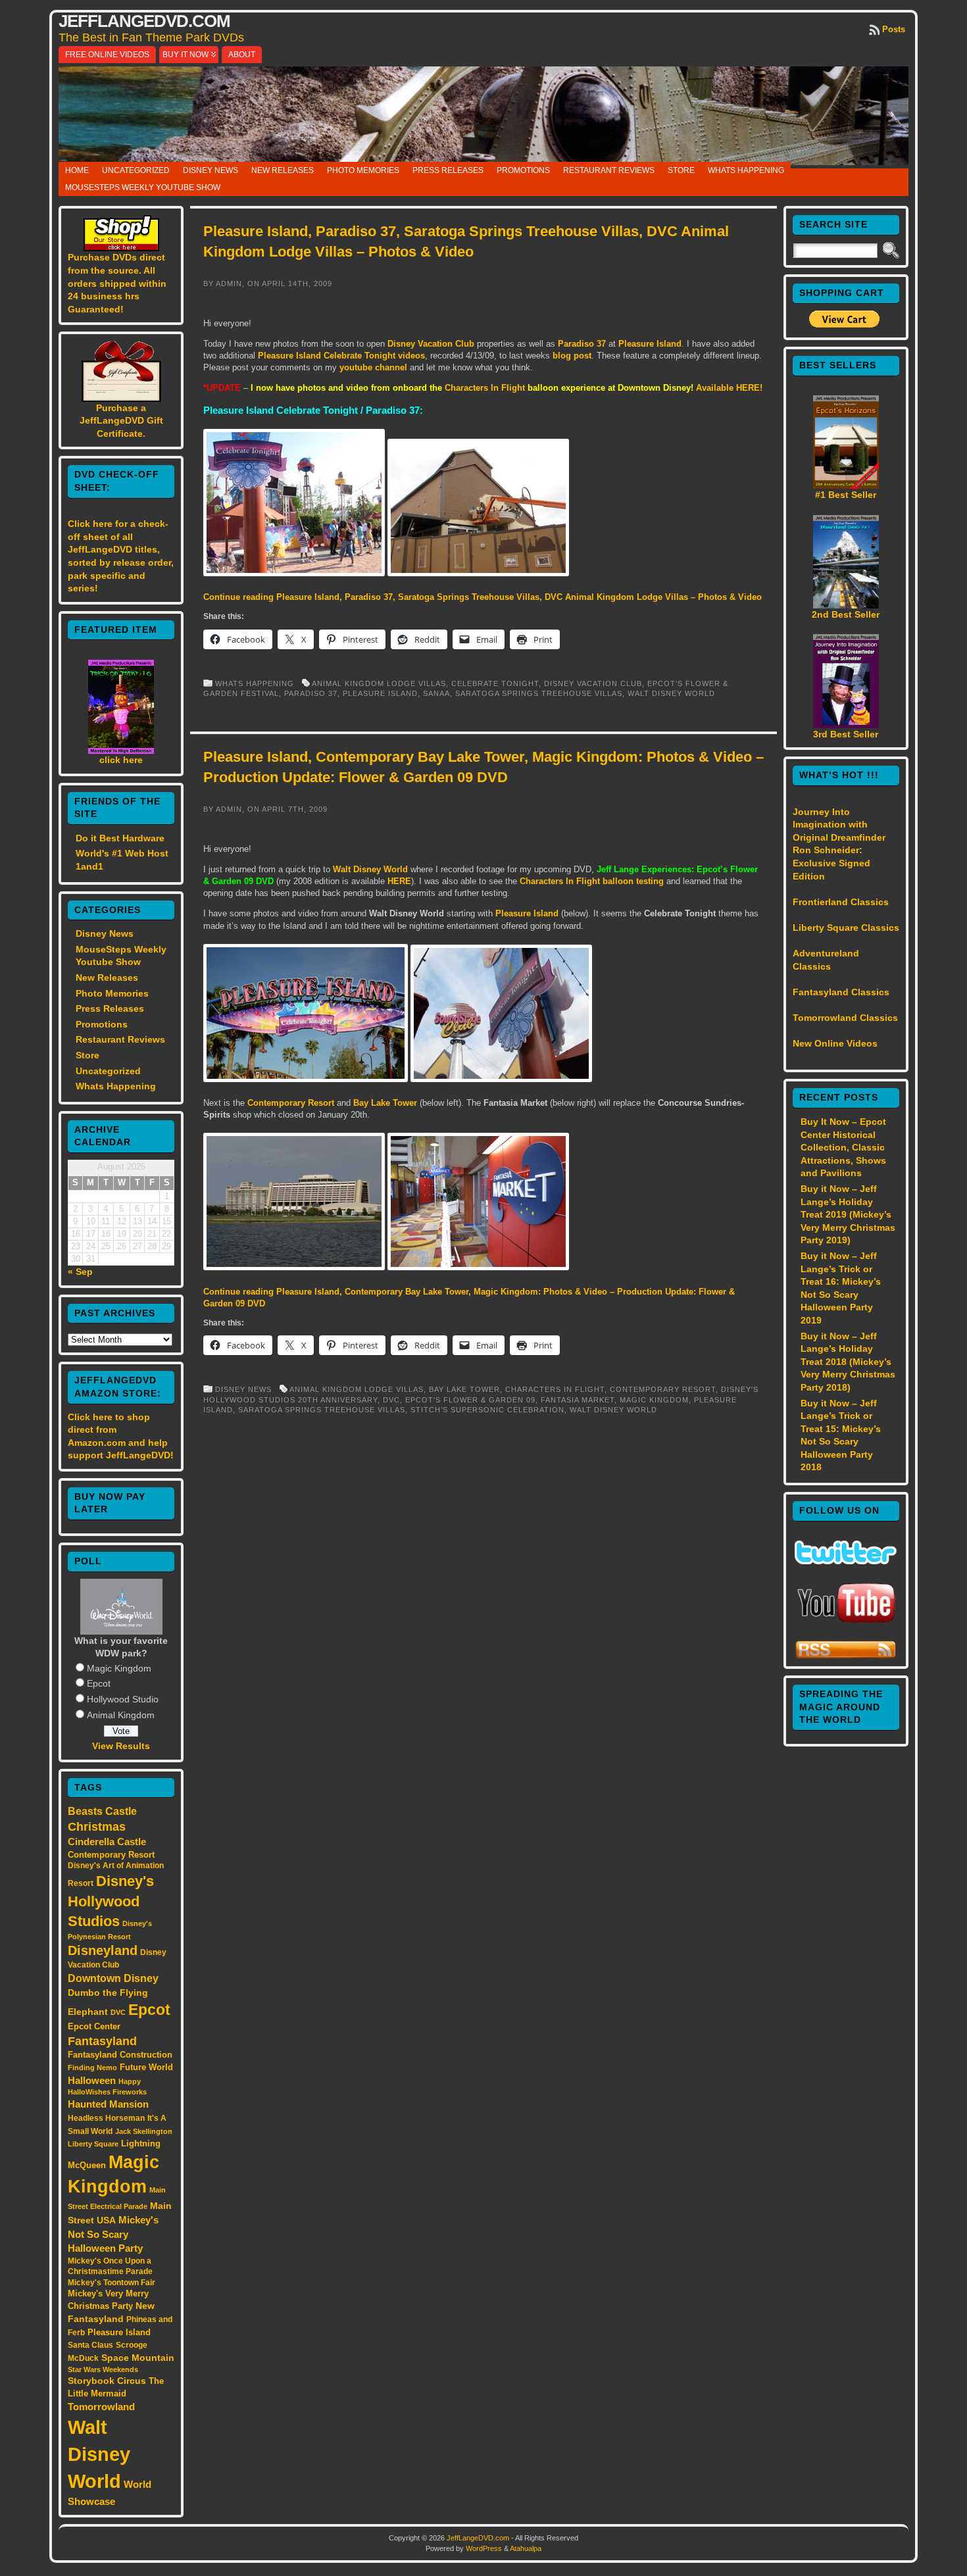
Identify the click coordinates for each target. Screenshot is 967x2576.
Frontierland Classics (841, 902)
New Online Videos (835, 1043)
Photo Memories (363, 170)
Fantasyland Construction (120, 2055)
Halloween (92, 2081)
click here (121, 760)
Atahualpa (526, 2548)
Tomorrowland (101, 2407)
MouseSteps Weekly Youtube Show (143, 187)
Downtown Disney (113, 1978)
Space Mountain (138, 2358)
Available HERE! (729, 388)
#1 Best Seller (846, 495)
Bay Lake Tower (385, 1103)
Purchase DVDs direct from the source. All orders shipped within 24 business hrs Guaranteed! (117, 283)
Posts (894, 29)
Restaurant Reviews (609, 170)
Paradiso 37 (582, 344)
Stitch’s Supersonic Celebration (487, 1410)
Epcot (99, 1683)
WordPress (484, 2548)
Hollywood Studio (123, 1699)
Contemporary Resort (111, 1855)
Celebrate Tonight (495, 683)
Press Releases (448, 170)
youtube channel (373, 367)
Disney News (211, 170)
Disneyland (103, 1950)
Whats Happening (746, 170)
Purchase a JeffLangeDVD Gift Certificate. (121, 421)
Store (681, 170)
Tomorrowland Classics (845, 1018)
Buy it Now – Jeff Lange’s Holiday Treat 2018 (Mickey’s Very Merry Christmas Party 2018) (848, 1362)
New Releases (283, 170)
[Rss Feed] (846, 1656)
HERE (399, 881)
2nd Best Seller (846, 614)
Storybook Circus (107, 2381)
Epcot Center (94, 2026)
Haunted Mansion (108, 2104)
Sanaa (436, 693)
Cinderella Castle (107, 1842)
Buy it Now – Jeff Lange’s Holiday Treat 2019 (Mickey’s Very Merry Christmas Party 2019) (848, 1214)
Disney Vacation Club (431, 344)
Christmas (97, 1827)
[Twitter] (846, 1561)
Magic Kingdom (119, 1668)
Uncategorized (136, 170)
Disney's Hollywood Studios (111, 1901)
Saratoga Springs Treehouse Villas (539, 693)
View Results (121, 1746)
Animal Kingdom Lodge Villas (379, 683)
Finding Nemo (92, 2068)
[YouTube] (846, 1624)
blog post (572, 356)
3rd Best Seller (846, 734)
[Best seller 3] (846, 725)
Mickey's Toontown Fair (112, 2283)
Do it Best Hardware (120, 838)
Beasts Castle (102, 1811)
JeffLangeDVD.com (144, 21)
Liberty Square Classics (846, 928)
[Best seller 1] (846, 485)
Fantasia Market (578, 1400)
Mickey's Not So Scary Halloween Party (113, 2234)
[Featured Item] (121, 751)
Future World (146, 2067)
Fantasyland (102, 2041)
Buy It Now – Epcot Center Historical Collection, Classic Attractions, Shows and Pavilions (843, 1147)
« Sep (80, 1272)
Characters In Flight (485, 388)
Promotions (523, 170)
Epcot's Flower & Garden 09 (470, 1400)
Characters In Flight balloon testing (592, 881)
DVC (118, 2012)
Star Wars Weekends (103, 2369)
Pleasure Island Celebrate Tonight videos (341, 356)
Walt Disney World (99, 2454)
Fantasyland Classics (841, 992)
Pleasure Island (119, 2332)
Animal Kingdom (121, 1715)
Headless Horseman (106, 2118)
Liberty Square (93, 2144)
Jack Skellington (144, 2131)
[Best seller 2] (846, 605)
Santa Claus (90, 2345)
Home (77, 170)
